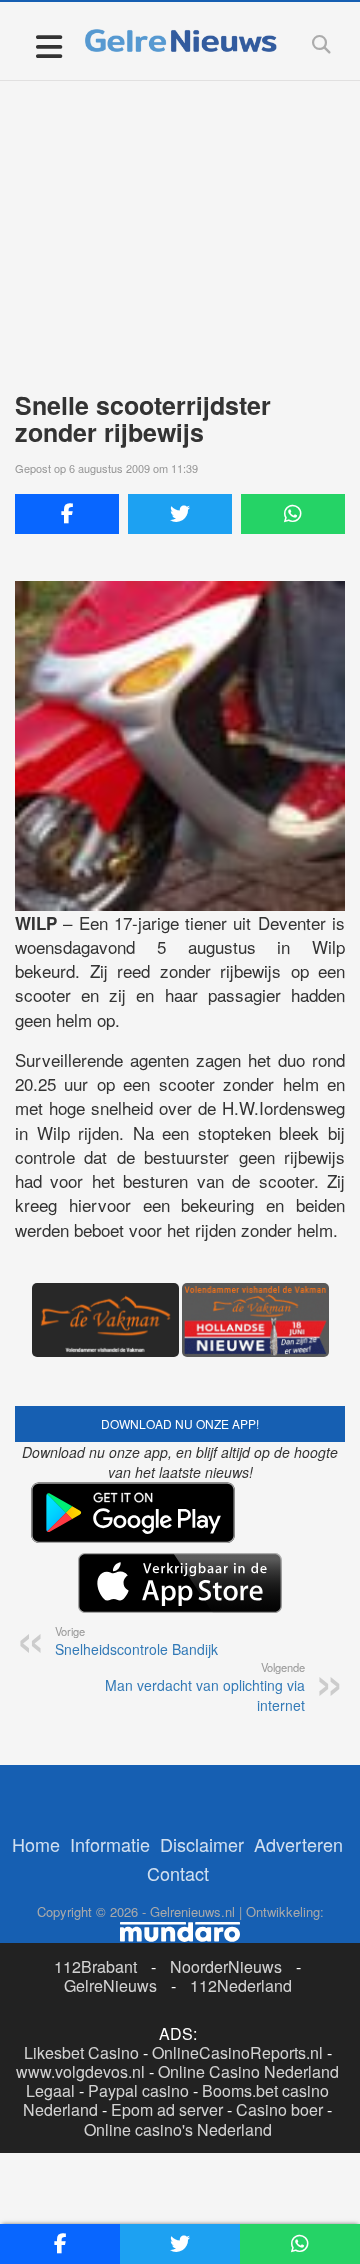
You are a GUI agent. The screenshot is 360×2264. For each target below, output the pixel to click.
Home (36, 1844)
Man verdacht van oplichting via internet (205, 1687)
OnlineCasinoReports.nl (237, 2052)
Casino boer (279, 2109)
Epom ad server (167, 2109)
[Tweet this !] (180, 514)
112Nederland (241, 1985)
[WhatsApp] (293, 514)
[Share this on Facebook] (67, 514)
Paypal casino (138, 2090)
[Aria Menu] (48, 45)
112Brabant (95, 1966)
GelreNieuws (110, 1985)
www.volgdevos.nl (80, 2071)
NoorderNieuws (226, 1966)
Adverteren (298, 1844)
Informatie (110, 1844)
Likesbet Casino (81, 2052)
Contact (178, 1873)
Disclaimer (202, 1844)
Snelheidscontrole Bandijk (136, 1641)
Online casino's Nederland (178, 2129)
